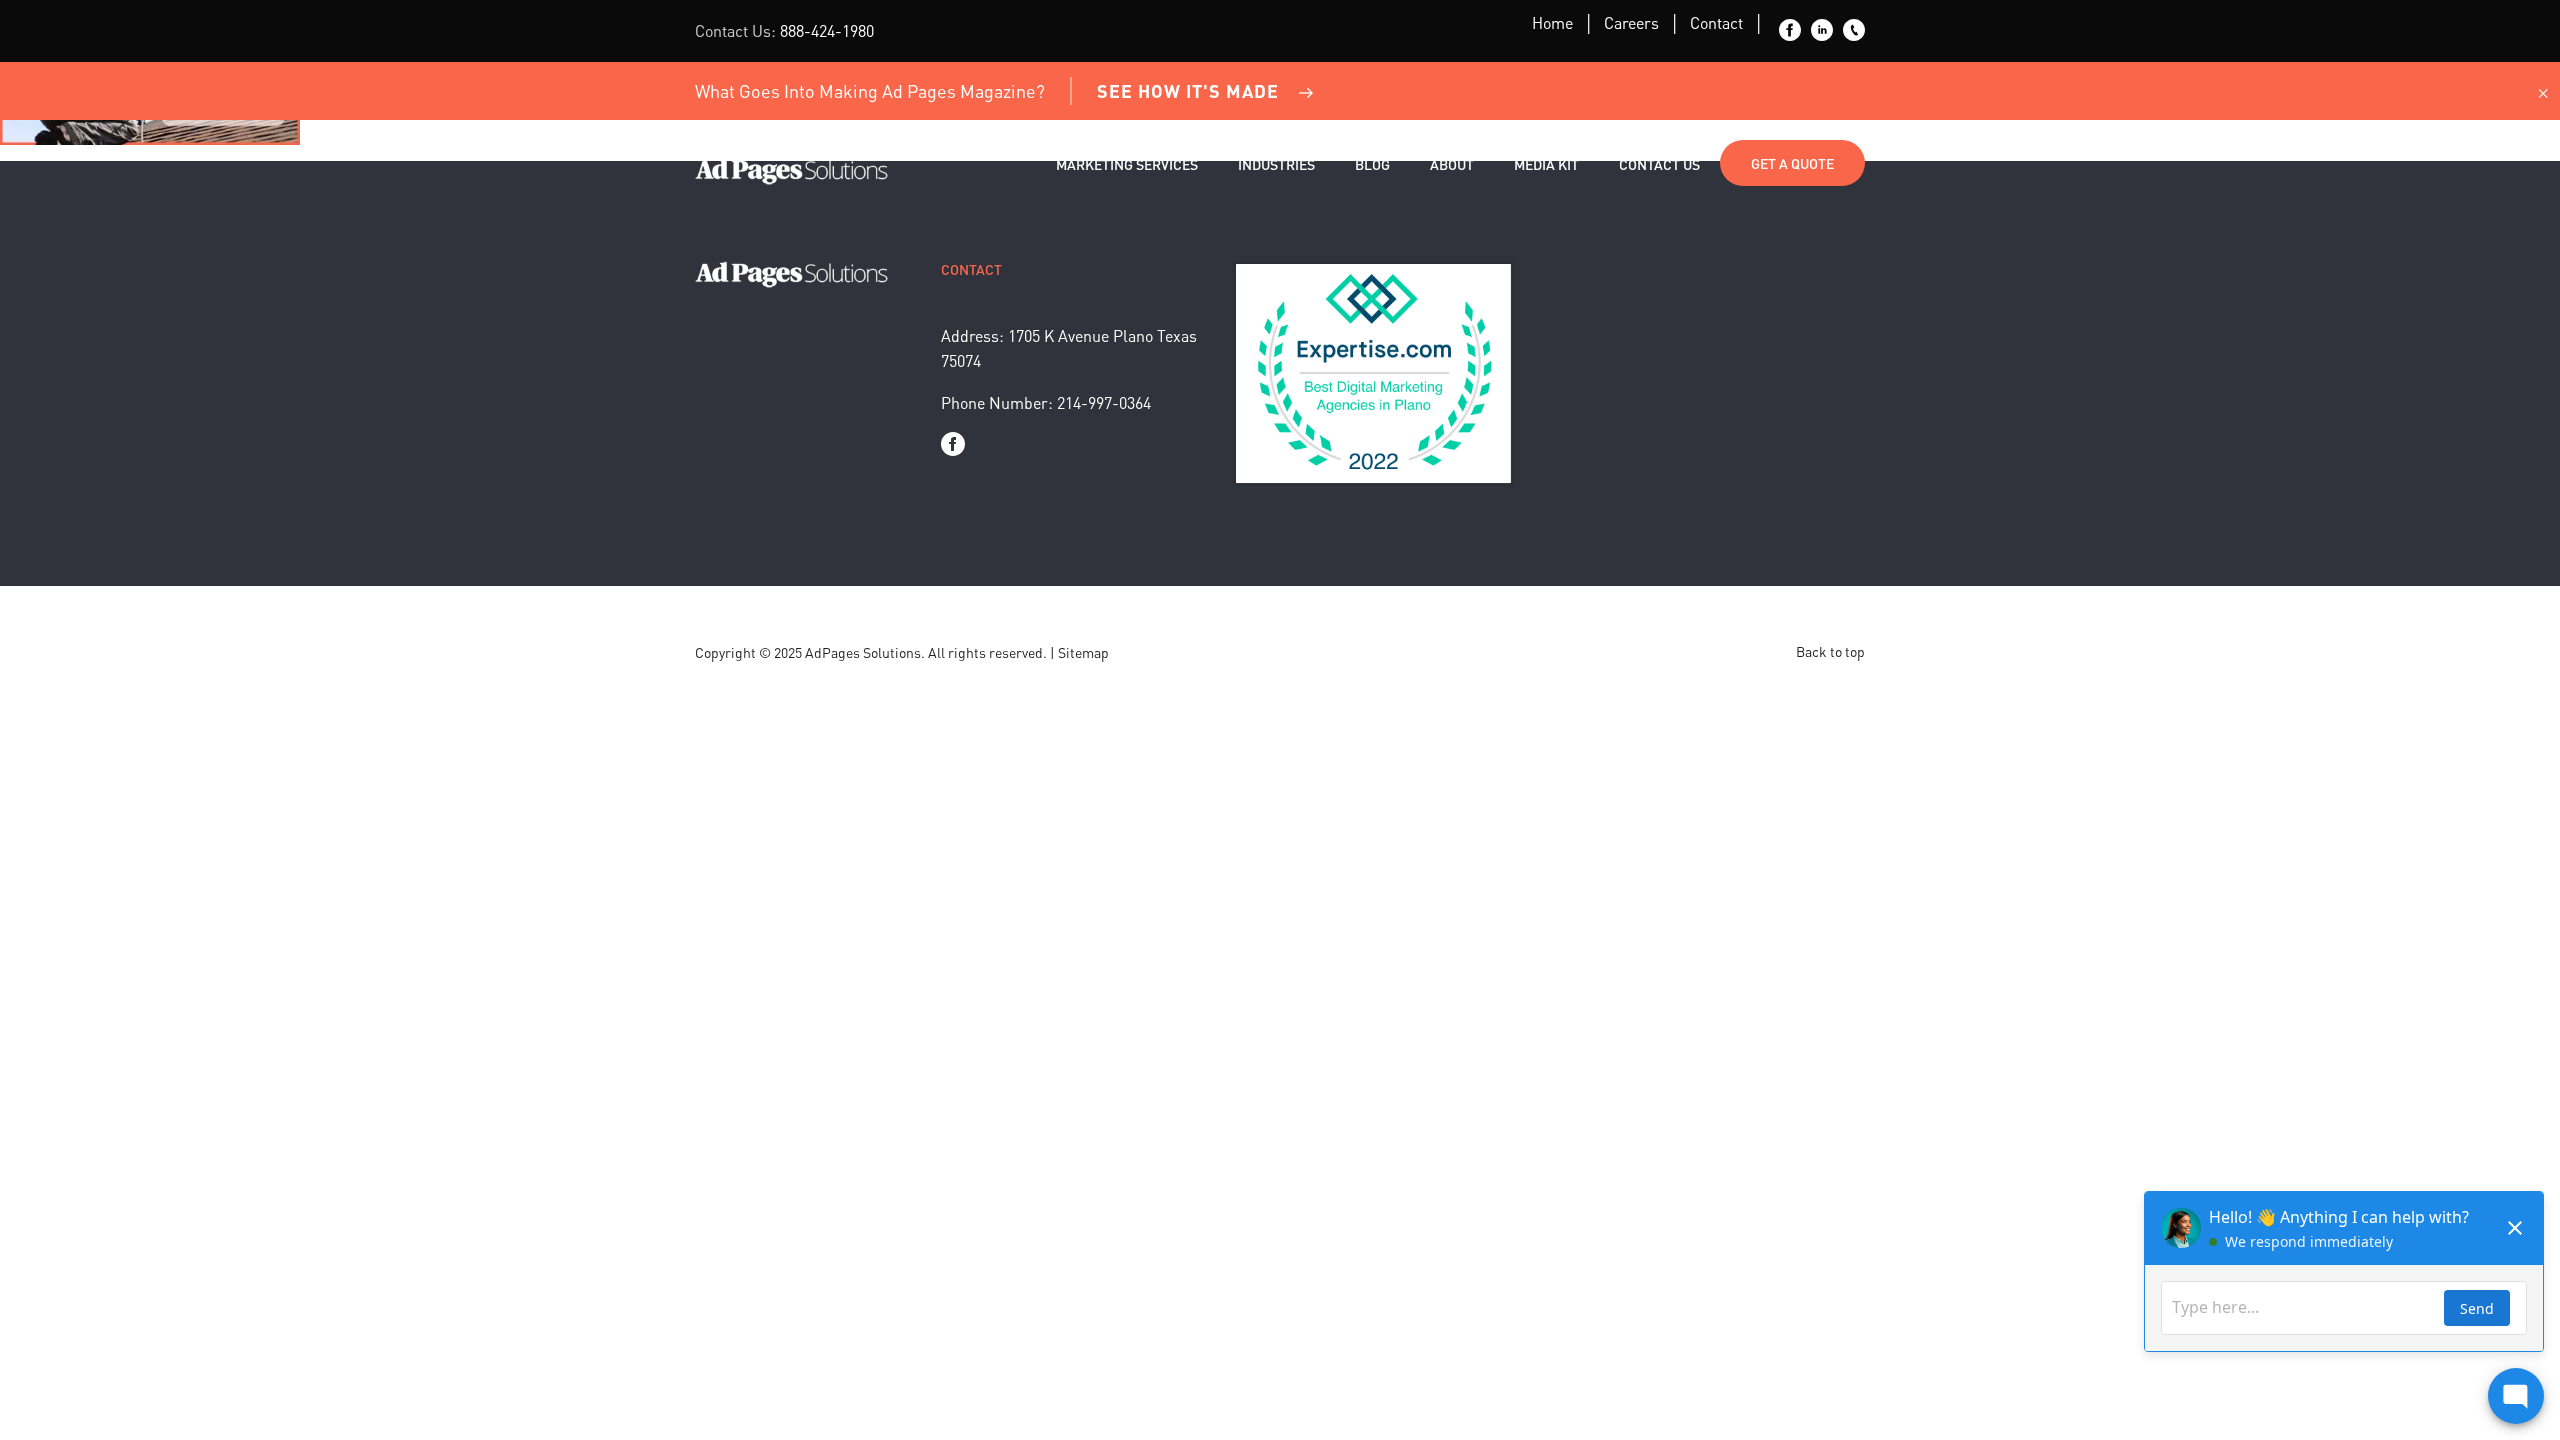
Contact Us (1659, 164)
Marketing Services (1127, 164)
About (1452, 164)
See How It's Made (1188, 90)
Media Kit (1546, 164)
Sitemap (1083, 652)
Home (1552, 22)
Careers (1631, 22)
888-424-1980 (827, 30)
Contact (1716, 22)
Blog (1372, 164)
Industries (1276, 164)
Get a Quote (1792, 163)
